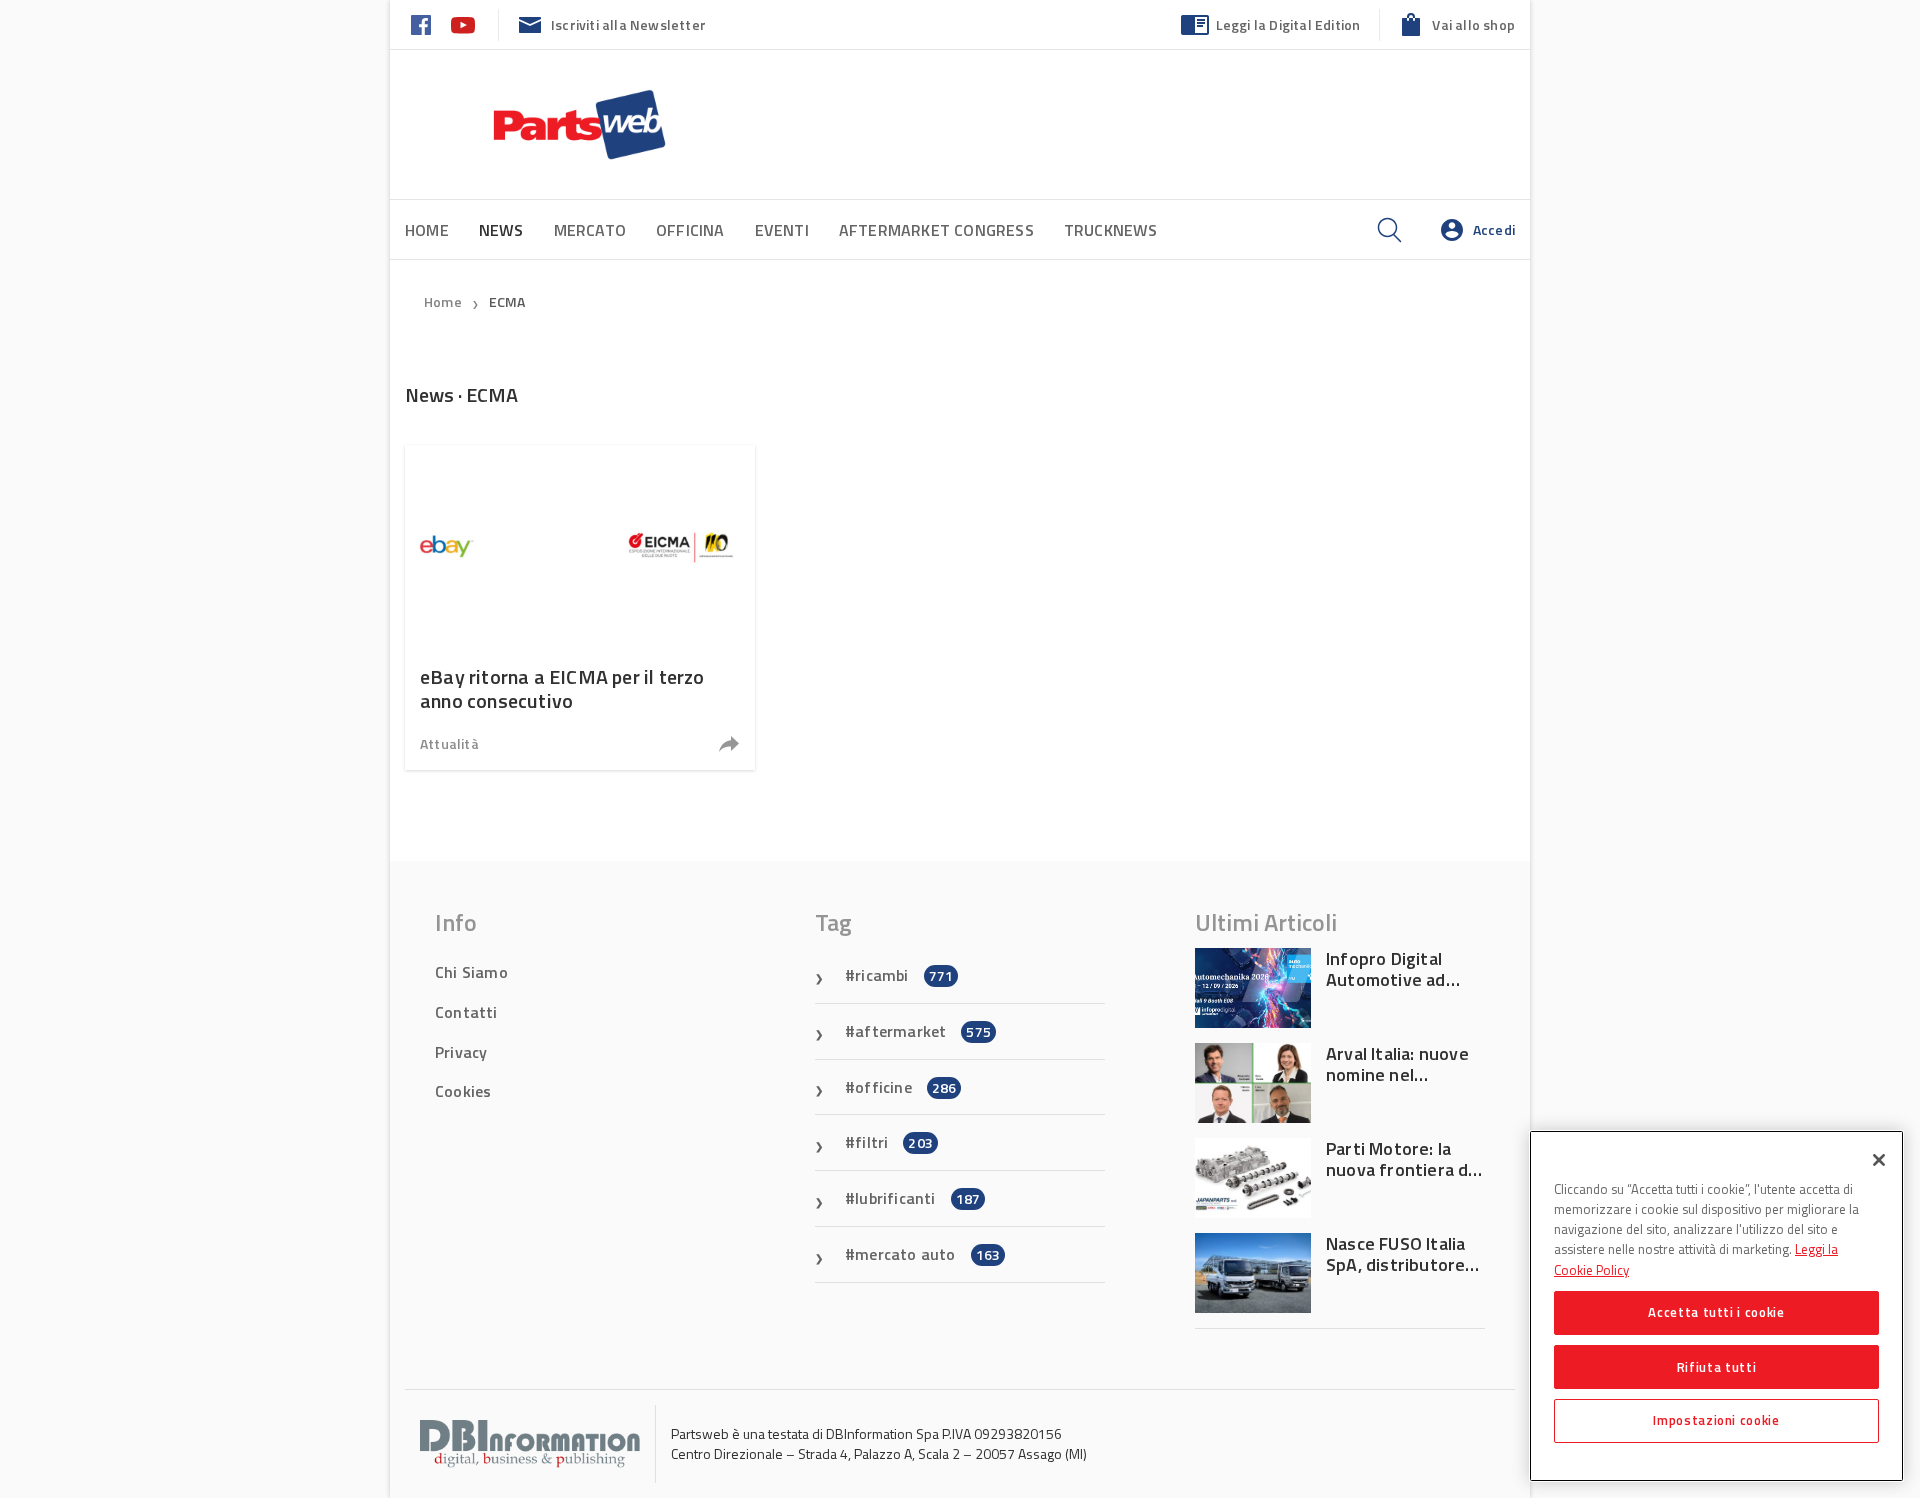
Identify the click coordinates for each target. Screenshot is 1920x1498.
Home (427, 230)
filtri (894, 1142)
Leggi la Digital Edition (1288, 24)
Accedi (1494, 229)
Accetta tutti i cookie (1716, 1312)
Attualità (449, 743)
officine (905, 1087)
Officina (690, 230)
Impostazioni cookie (1716, 1420)
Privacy (461, 1052)
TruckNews (1111, 230)
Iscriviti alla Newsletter (628, 24)
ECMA (507, 301)
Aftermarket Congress (936, 230)
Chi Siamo (471, 972)
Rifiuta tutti (1717, 1366)
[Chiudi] (1879, 1160)
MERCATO (590, 230)
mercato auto (927, 1254)
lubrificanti (917, 1198)
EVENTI (782, 230)
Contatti (466, 1012)
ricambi (904, 975)
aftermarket (923, 1031)
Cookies (463, 1091)
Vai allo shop (1473, 24)
